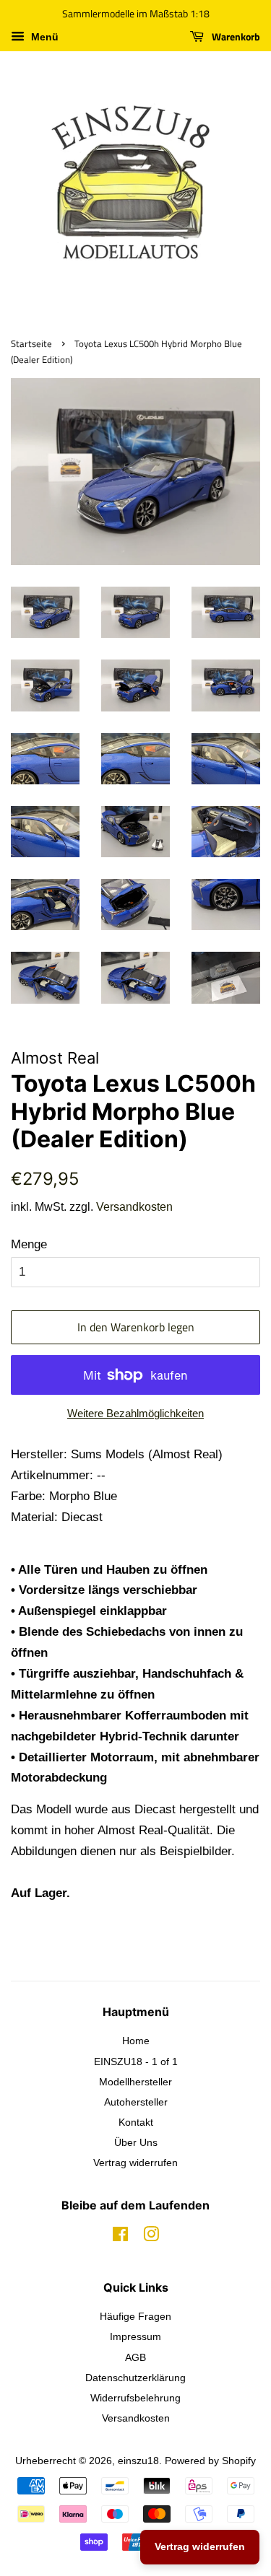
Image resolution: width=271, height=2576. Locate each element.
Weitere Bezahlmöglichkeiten (135, 1413)
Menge (29, 1244)
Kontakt (136, 2122)
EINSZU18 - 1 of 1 (136, 2062)
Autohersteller (136, 2102)
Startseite (31, 344)
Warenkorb (235, 36)
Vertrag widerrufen (135, 2163)
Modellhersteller (135, 2082)
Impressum (135, 2336)
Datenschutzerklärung (135, 2378)
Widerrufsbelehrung (135, 2398)
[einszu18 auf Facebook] (120, 2237)
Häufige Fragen (135, 2316)
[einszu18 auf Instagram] (151, 2237)
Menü (43, 37)
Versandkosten (134, 1207)
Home (136, 2041)
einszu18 (138, 2461)
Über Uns (136, 2142)
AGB (135, 2357)
